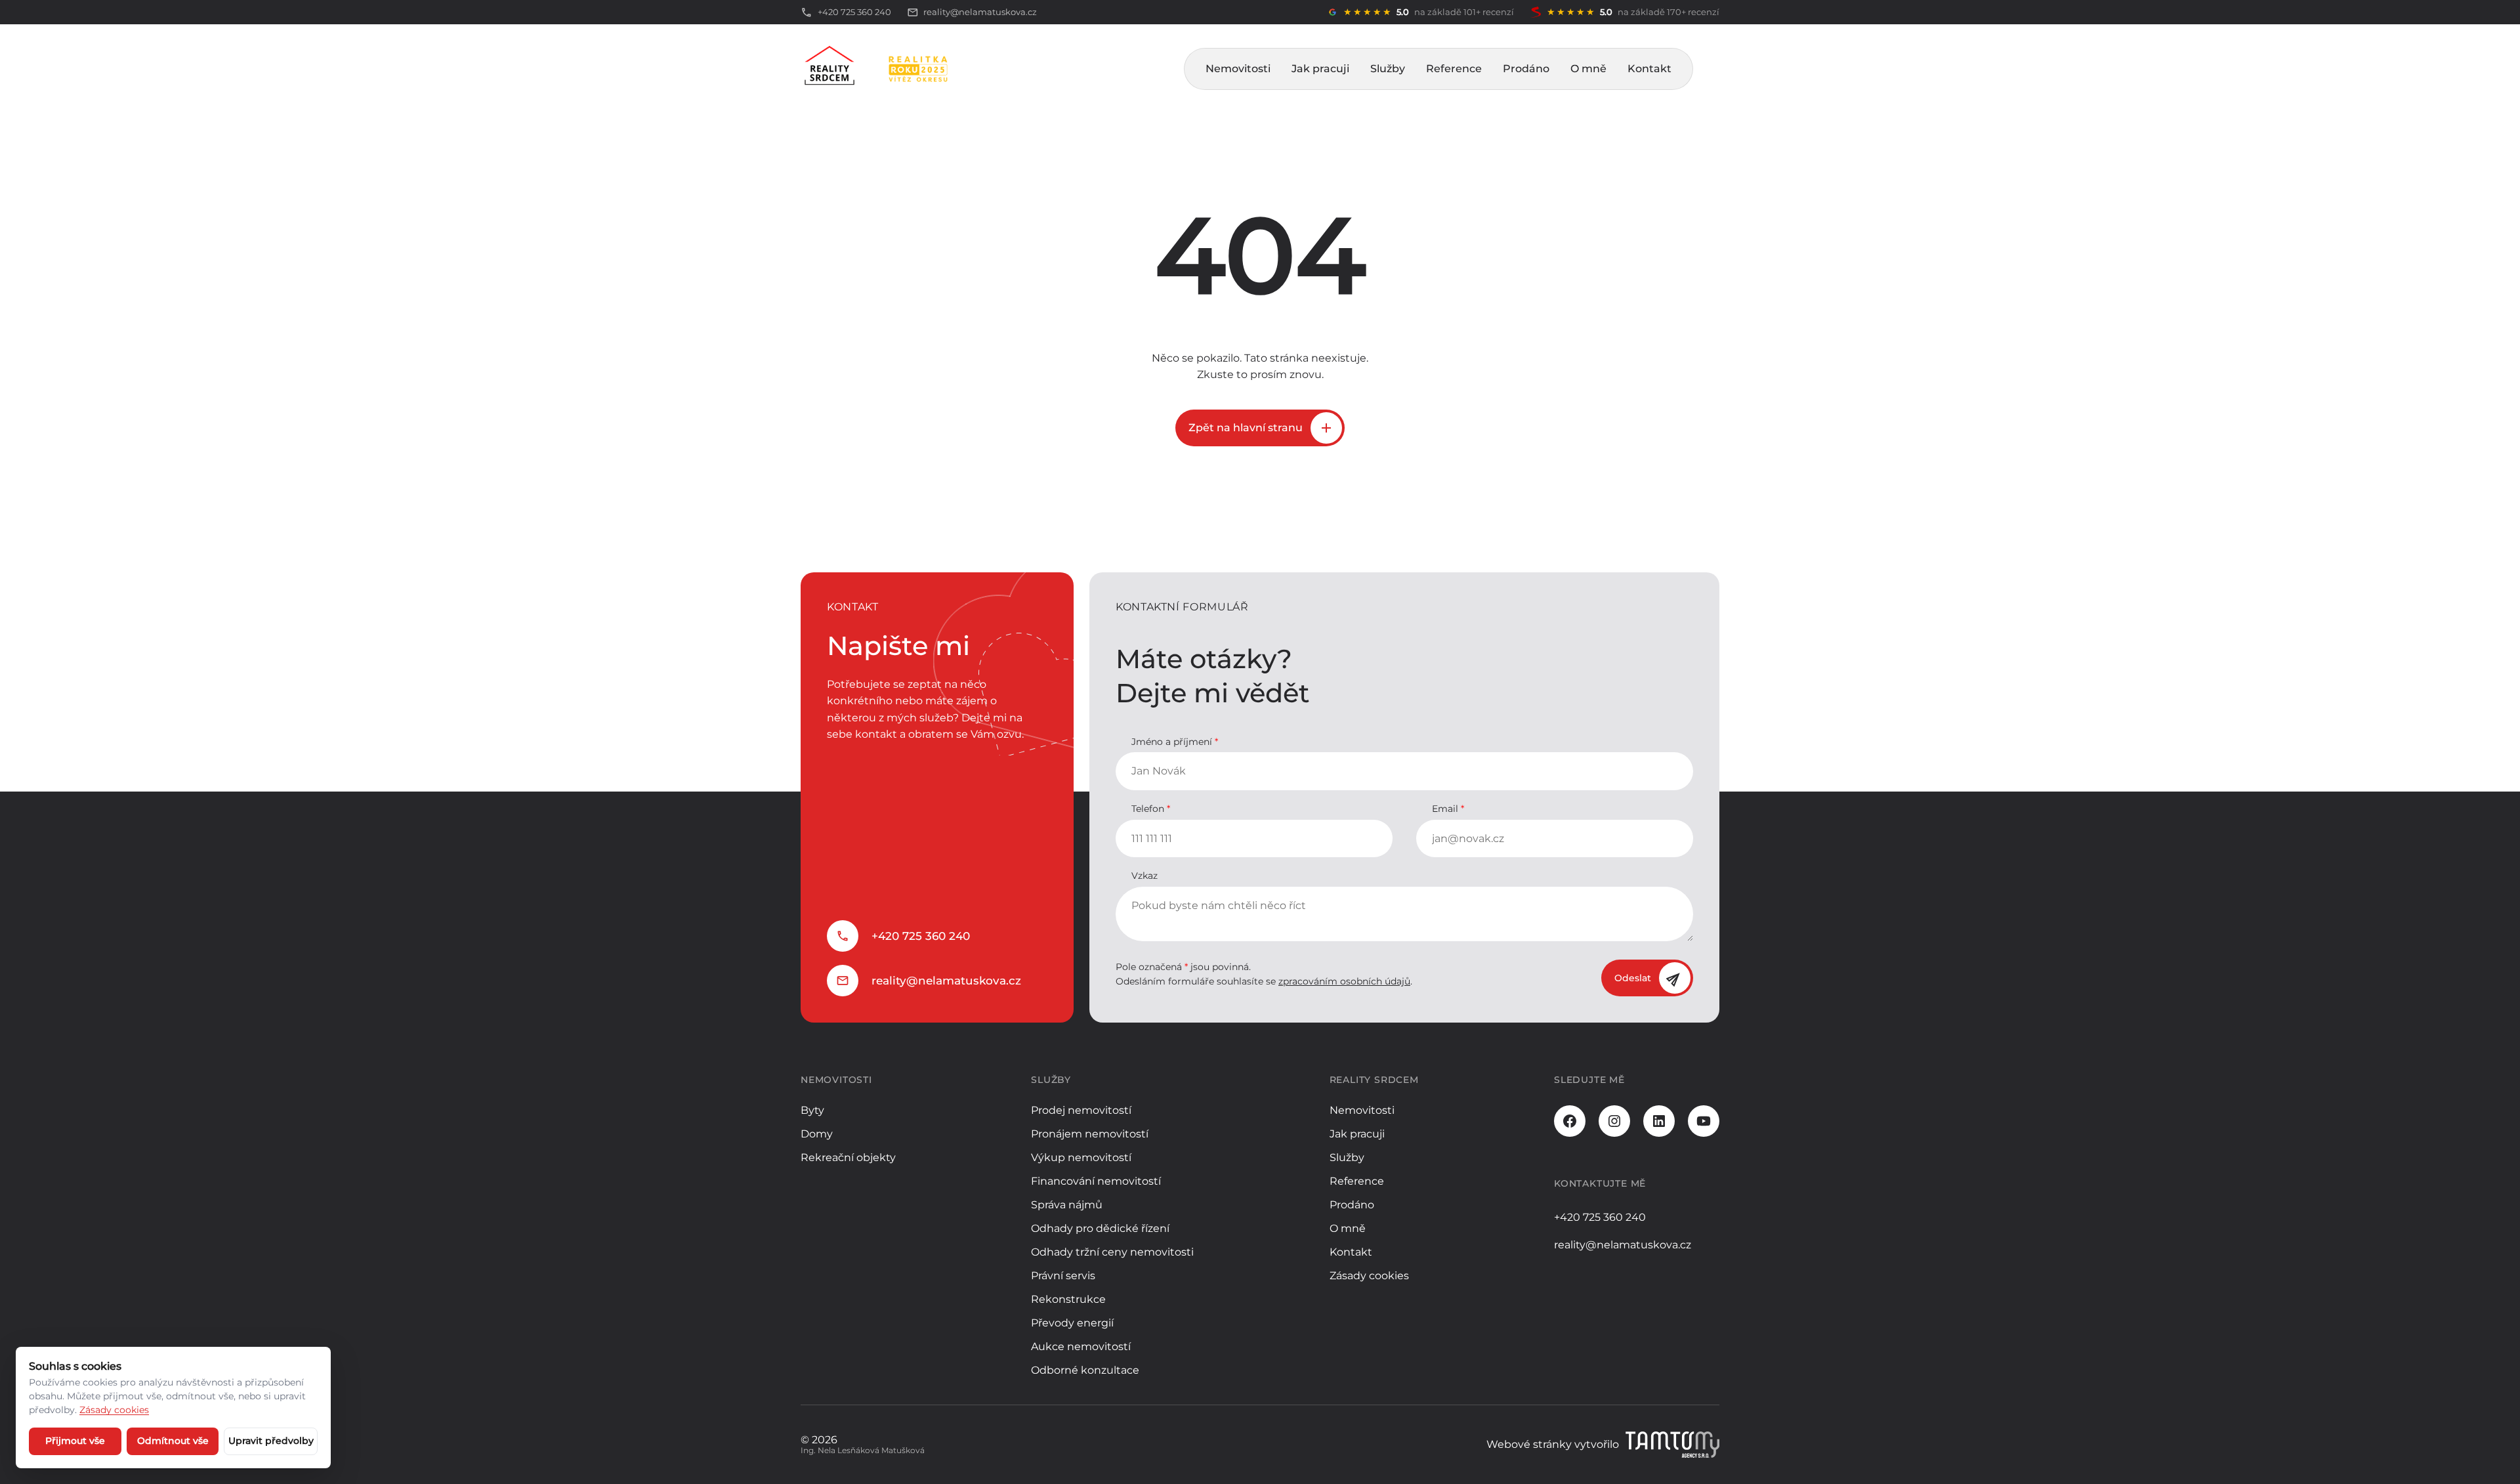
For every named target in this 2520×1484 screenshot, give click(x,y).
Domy (817, 1134)
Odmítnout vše (173, 1441)
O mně (1588, 69)
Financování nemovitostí (1096, 1181)
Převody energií (1072, 1323)
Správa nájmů (1067, 1205)
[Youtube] (1704, 1121)
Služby (1388, 69)
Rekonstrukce (1068, 1299)
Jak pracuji (1320, 69)
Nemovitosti (1238, 69)
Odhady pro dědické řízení (1100, 1228)
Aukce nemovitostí (1081, 1346)
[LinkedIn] (1659, 1121)
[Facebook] (1570, 1121)
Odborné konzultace (1085, 1370)
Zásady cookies (1369, 1276)
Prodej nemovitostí (1081, 1110)
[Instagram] (1614, 1121)
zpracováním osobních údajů (1344, 981)
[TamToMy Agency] (1672, 1445)
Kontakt (1649, 69)
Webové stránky (1529, 1444)
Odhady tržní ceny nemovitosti (1112, 1252)
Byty (812, 1110)
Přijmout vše (75, 1441)
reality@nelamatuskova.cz (946, 981)
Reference (1454, 69)
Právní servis (1063, 1276)
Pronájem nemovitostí (1090, 1134)
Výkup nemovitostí (1081, 1157)
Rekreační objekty (848, 1157)
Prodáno (1526, 69)
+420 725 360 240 (921, 936)
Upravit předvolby (271, 1441)
